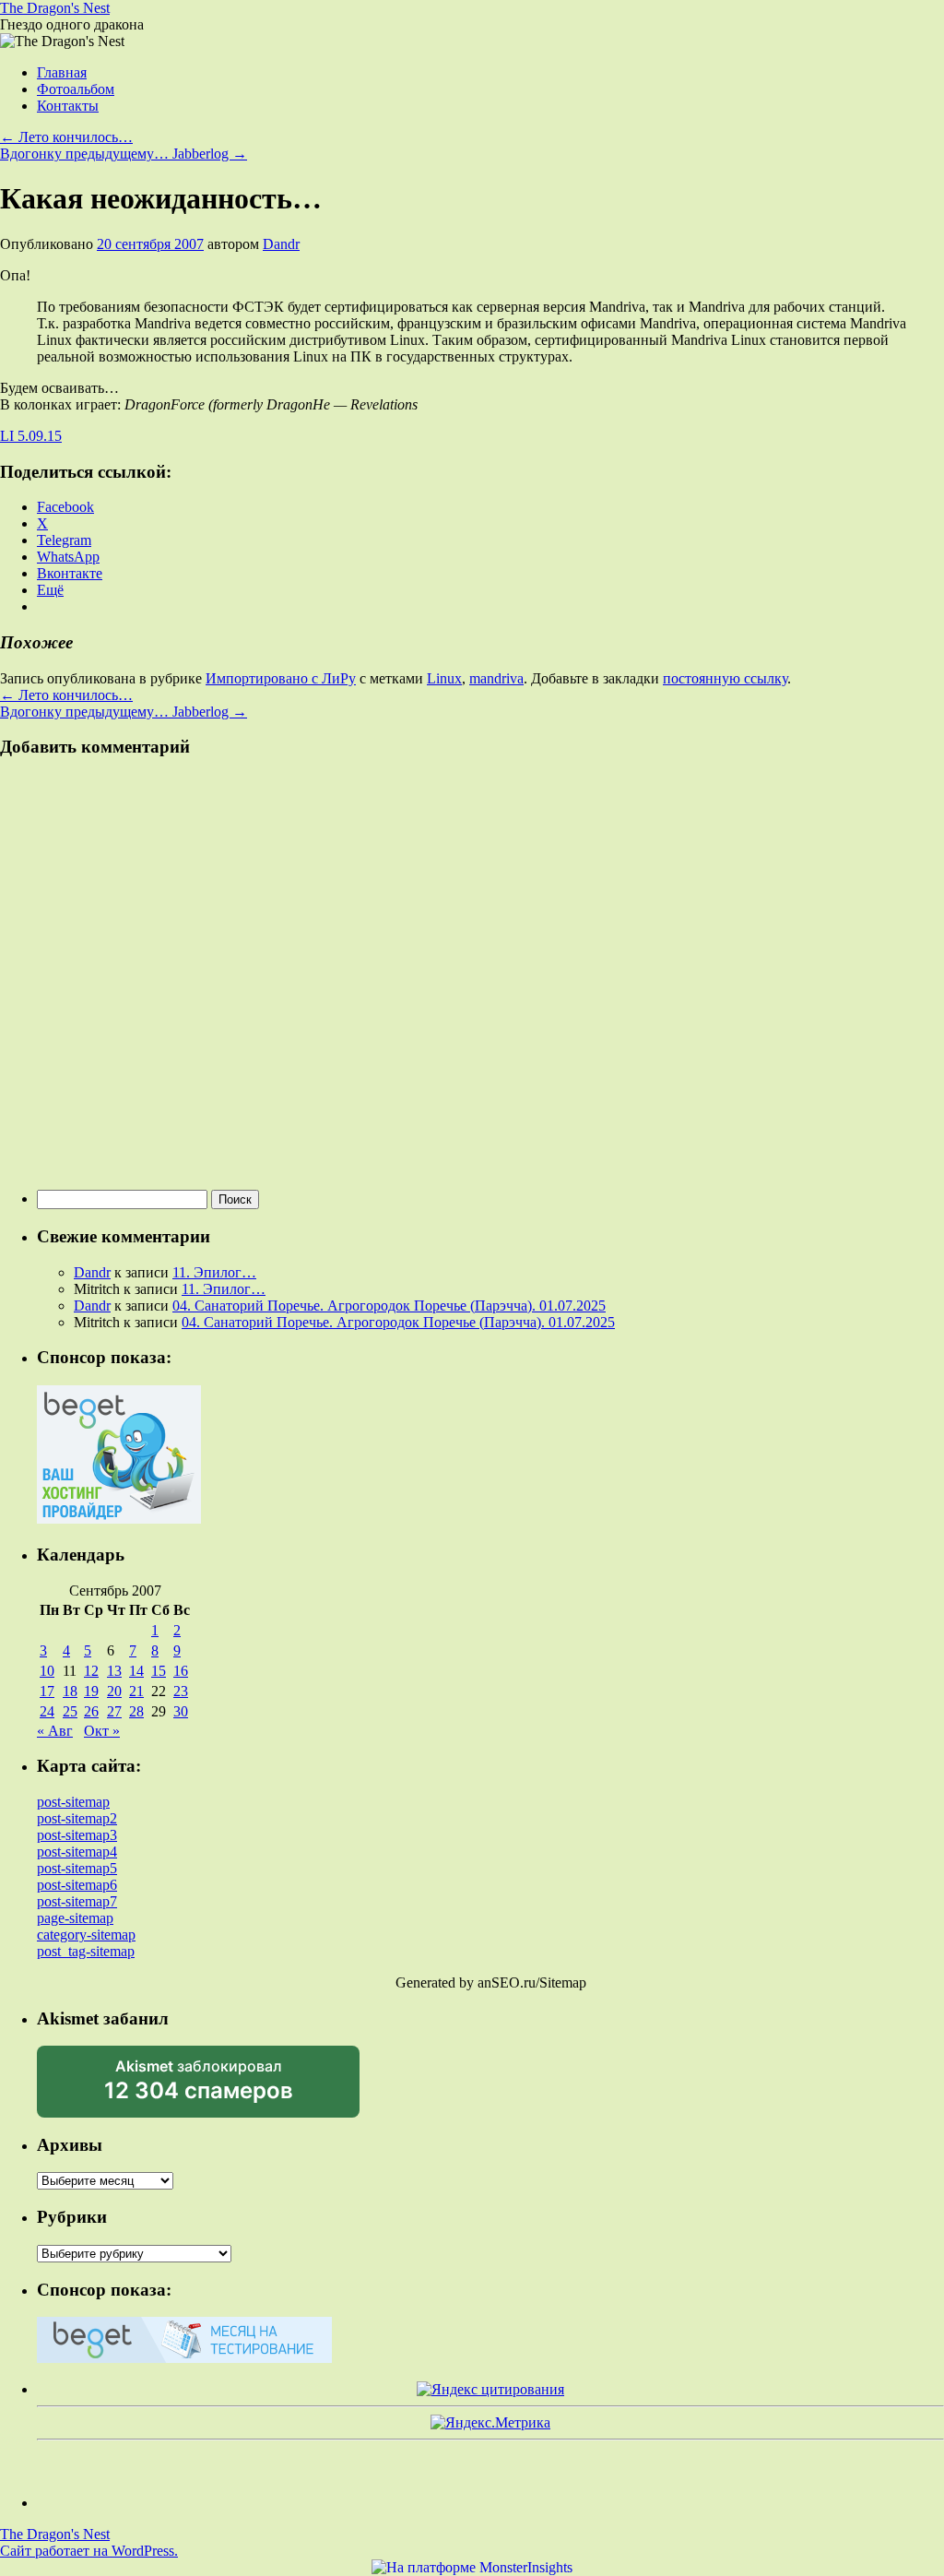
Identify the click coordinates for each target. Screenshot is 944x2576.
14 (136, 1671)
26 (91, 1711)
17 (47, 1691)
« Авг (55, 1731)
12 (91, 1671)
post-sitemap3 (77, 1835)
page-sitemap (75, 1918)
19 (91, 1691)
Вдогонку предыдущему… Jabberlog (124, 154)
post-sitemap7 (77, 1901)
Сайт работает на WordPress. (89, 2551)
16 (181, 1671)
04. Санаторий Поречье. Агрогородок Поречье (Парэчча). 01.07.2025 (389, 1306)
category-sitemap (86, 1935)
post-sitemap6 (77, 1885)
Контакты (68, 106)
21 (136, 1691)
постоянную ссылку (725, 678)
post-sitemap (73, 1802)
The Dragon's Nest (55, 8)
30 (181, 1711)
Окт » (102, 1731)
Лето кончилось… (66, 137)
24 (47, 1711)
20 (114, 1691)
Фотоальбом (76, 89)
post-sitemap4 (77, 1852)
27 (114, 1711)
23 (181, 1691)
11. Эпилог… (214, 1272)
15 (159, 1671)
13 (114, 1671)
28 (136, 1711)
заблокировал (199, 2087)
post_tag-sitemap (86, 1951)
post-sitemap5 (77, 1868)
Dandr (281, 244)
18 (70, 1691)
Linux (444, 678)
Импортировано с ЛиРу (281, 678)
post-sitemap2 (77, 1818)
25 (70, 1711)
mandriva (496, 678)
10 (47, 1671)
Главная (62, 72)
